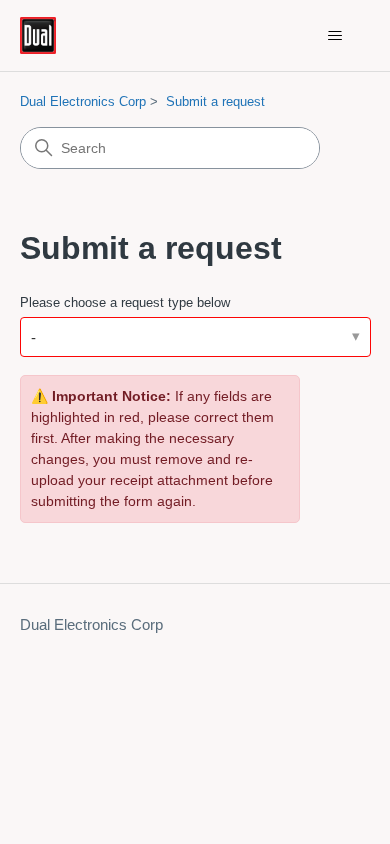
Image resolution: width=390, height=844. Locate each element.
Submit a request (215, 101)
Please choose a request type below (125, 302)
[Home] (38, 35)
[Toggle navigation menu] (335, 36)
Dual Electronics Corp (83, 101)
